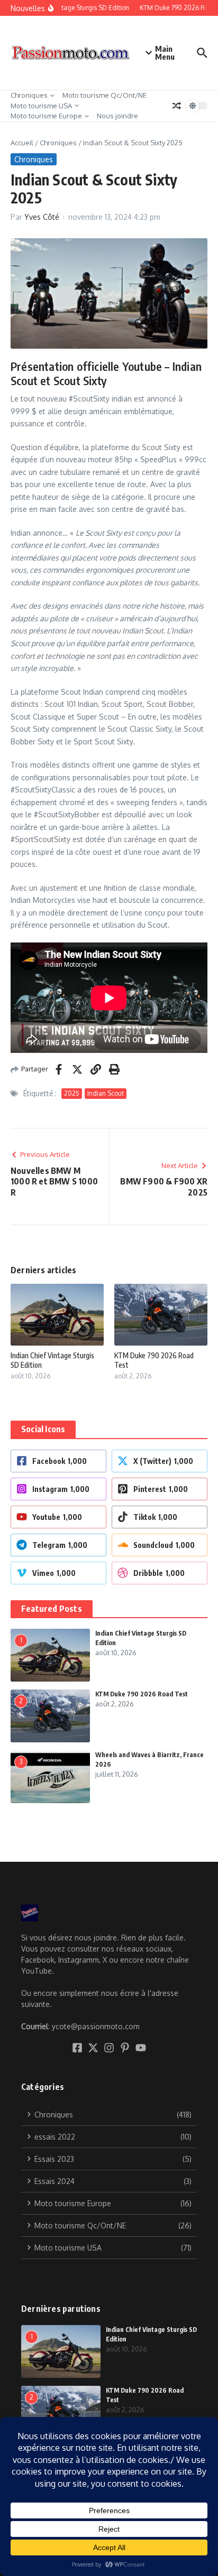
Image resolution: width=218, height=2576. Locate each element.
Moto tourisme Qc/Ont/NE (105, 95)
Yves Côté (42, 217)
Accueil (22, 143)
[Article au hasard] (177, 106)
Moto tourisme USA (41, 106)
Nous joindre (117, 116)
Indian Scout (106, 1093)
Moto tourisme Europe (46, 116)
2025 (72, 1093)
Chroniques (29, 95)
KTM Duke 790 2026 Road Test (142, 1694)
